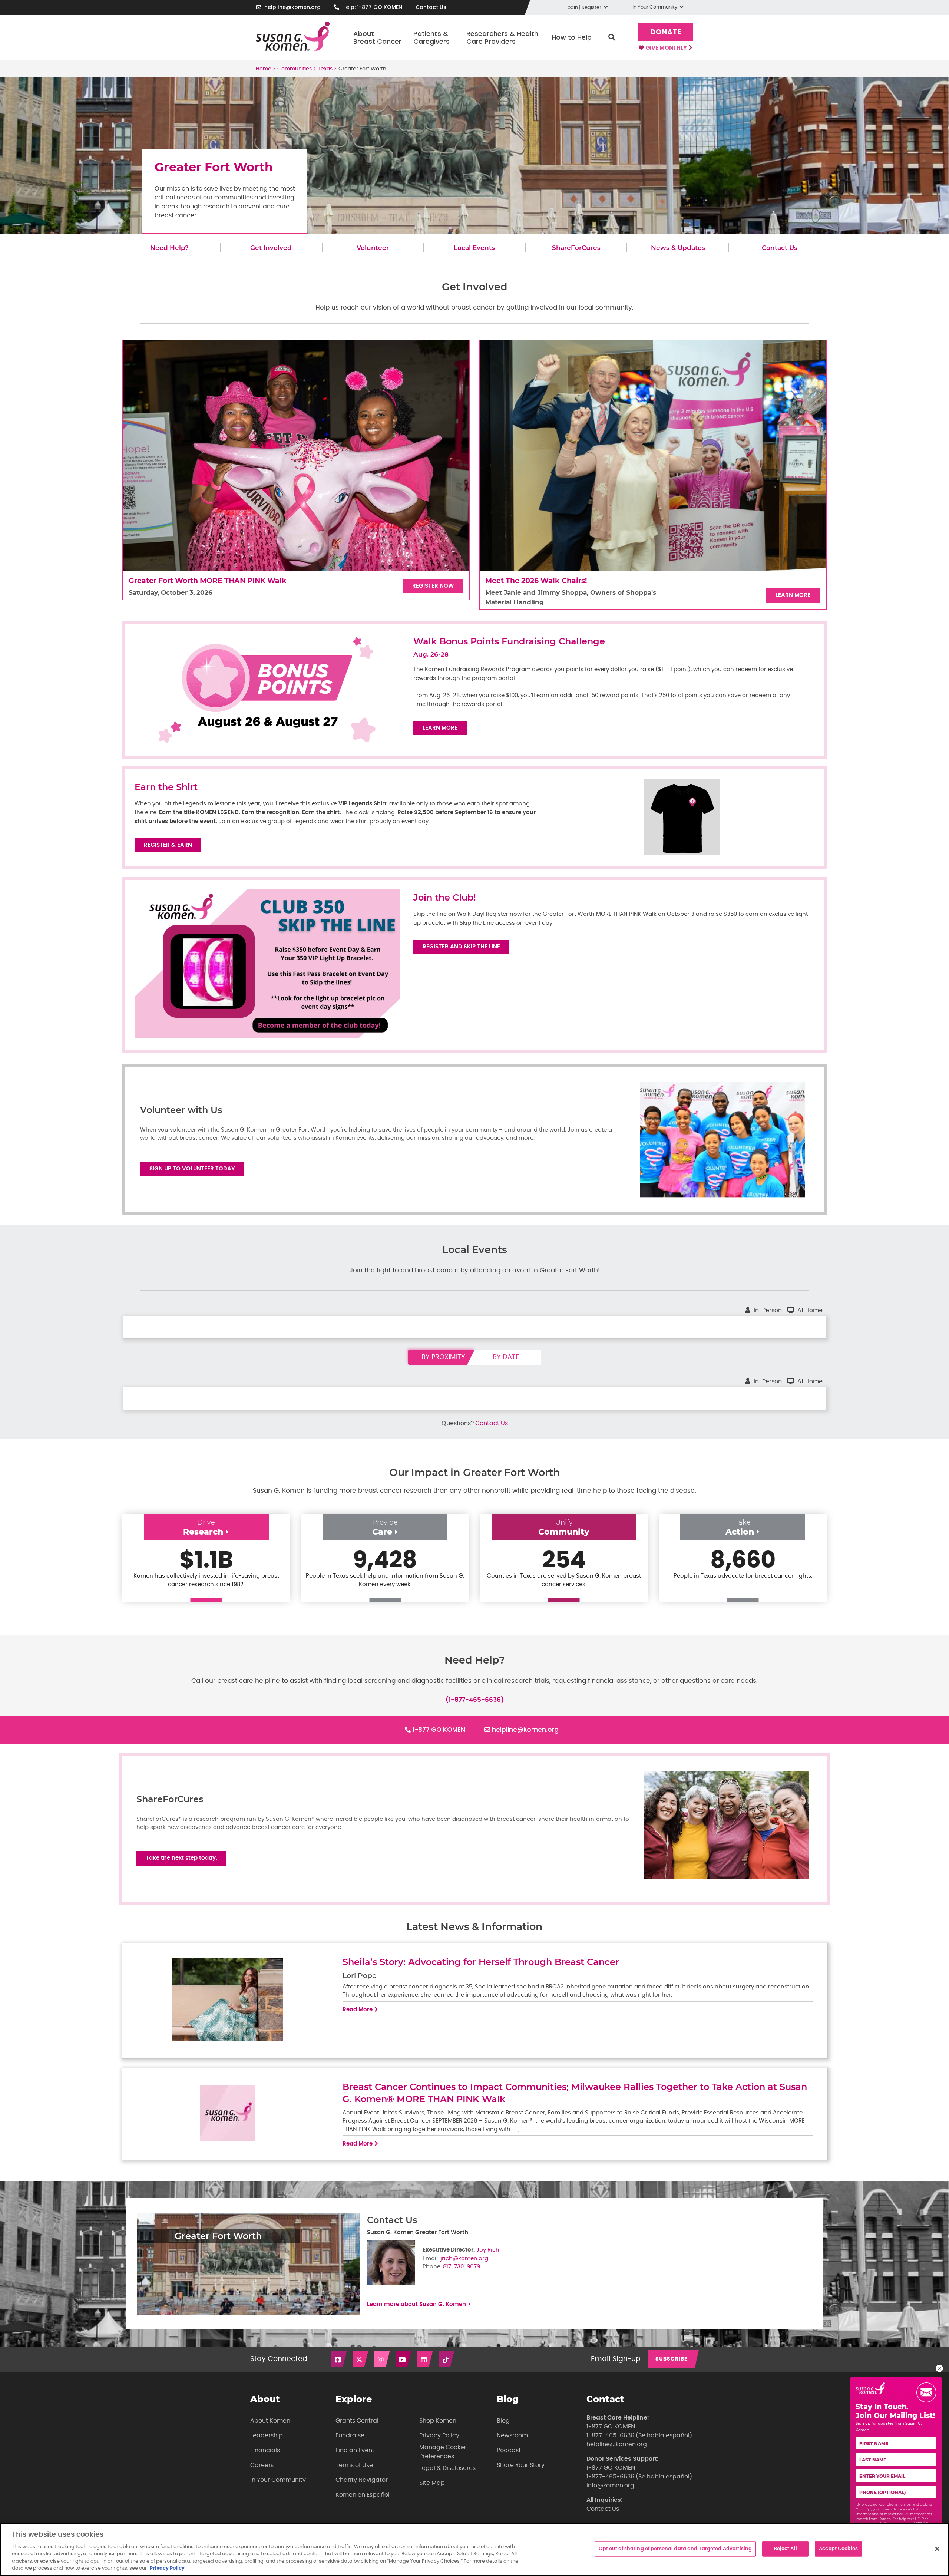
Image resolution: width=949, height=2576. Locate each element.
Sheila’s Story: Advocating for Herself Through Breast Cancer (481, 1962)
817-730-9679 (462, 2267)
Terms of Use (354, 2465)
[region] (474, 2549)
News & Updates (678, 248)
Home (264, 69)
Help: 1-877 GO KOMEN (372, 7)
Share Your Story (521, 2465)
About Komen (270, 2421)
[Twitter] (361, 2359)
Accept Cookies (838, 2549)
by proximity (443, 1357)
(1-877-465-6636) (475, 1700)
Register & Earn (168, 845)
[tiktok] (447, 2359)
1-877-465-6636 (610, 2435)
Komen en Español (363, 2495)
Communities (295, 69)
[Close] (937, 2549)
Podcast (509, 2450)
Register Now (433, 586)
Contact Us (431, 7)
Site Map (432, 2483)
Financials (265, 2450)
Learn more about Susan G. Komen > (419, 2304)
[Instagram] (383, 2359)
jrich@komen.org (464, 2258)
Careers (262, 2465)
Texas (325, 69)
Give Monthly (667, 48)
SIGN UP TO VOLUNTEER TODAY (192, 1169)
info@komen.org (610, 2486)
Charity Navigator (362, 2480)
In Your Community (278, 2480)
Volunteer (373, 248)
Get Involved (271, 248)
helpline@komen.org (292, 7)
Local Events (474, 248)
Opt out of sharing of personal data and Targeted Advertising (675, 2549)
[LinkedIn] (426, 2359)
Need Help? (169, 248)
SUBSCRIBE (672, 2359)
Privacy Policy (439, 2435)
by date (506, 1357)
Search (612, 37)
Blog (503, 2421)
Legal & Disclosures (447, 2468)
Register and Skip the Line (461, 947)
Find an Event (355, 2450)
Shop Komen (438, 2421)
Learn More (793, 595)
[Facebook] (340, 2359)
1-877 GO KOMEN (439, 1730)
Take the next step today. (181, 1858)
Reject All (786, 2549)
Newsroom (512, 2435)
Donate (666, 32)
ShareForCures (576, 248)
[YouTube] (404, 2359)
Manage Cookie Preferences (442, 2452)
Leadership (267, 2435)
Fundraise (350, 2435)
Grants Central (357, 2421)
